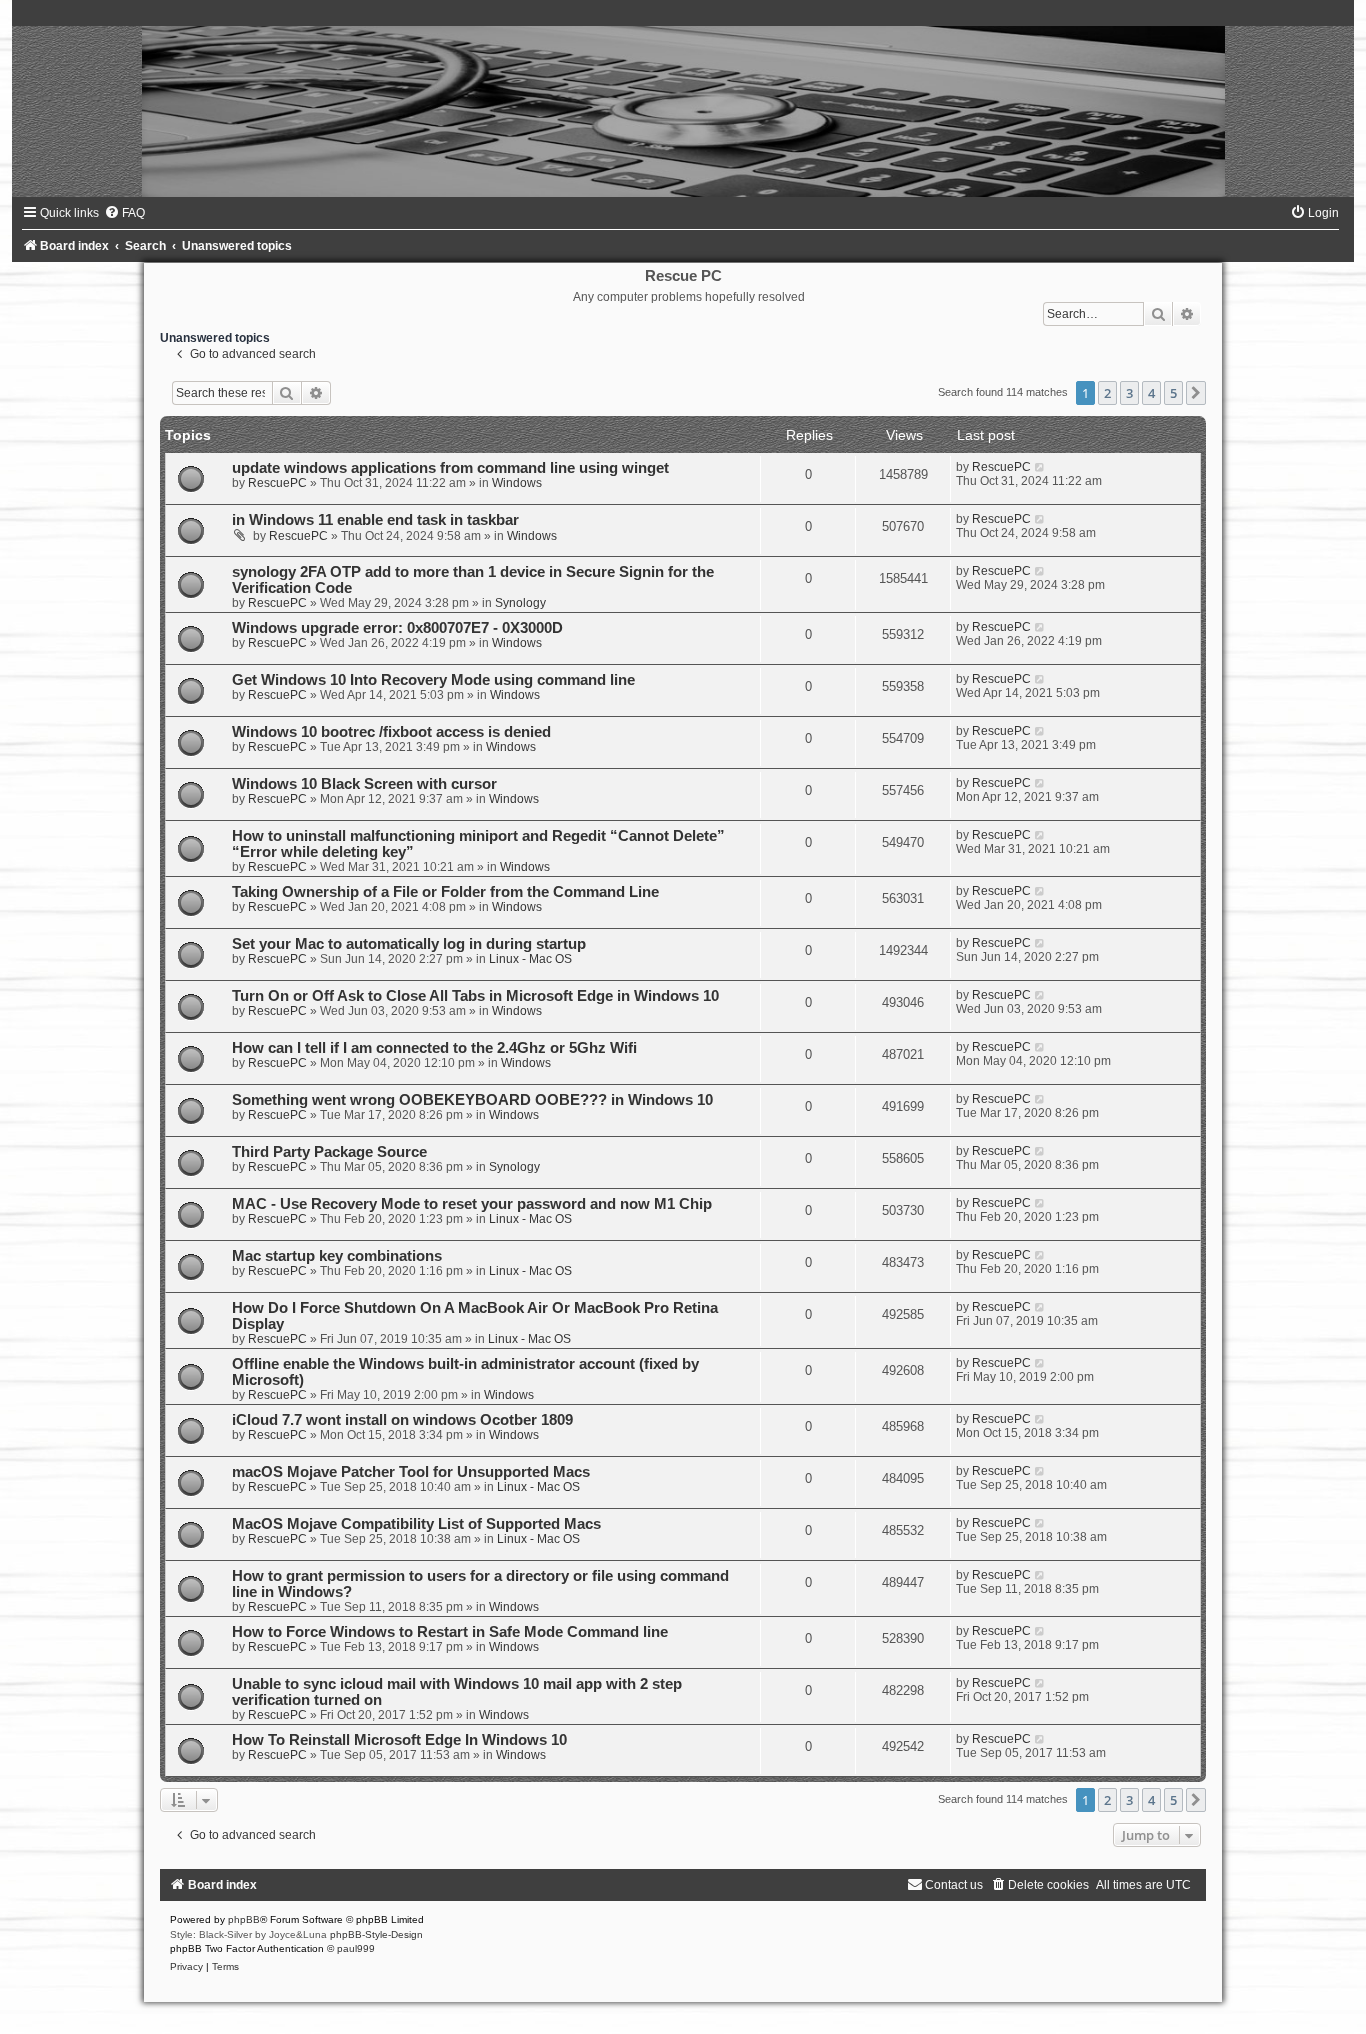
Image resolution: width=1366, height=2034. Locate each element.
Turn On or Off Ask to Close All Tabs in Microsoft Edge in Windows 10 (475, 996)
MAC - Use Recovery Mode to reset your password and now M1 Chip (472, 1204)
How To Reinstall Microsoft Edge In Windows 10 (399, 1740)
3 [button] (1129, 393)
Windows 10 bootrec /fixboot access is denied (391, 732)
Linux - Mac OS (530, 959)
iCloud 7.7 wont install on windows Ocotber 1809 (402, 1420)
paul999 (356, 1948)
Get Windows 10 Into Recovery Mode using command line (433, 680)
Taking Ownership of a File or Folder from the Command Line (445, 892)
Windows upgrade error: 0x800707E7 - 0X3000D (397, 628)
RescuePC (277, 483)
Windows (517, 483)
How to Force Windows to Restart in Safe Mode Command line (450, 1632)
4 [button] (1151, 393)
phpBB (244, 1919)
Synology (520, 603)
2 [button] (1107, 393)
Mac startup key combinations (337, 1256)
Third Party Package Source (329, 1152)
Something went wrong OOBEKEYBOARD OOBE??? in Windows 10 (472, 1100)
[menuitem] (124, 213)
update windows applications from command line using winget (450, 468)
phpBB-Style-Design (376, 1934)
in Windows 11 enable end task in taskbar (375, 520)
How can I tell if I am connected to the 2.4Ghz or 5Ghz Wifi (434, 1048)
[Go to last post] (1040, 467)
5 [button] (1173, 393)
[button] (1196, 393)
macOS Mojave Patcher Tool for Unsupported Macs (411, 1472)
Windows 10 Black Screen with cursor (364, 784)
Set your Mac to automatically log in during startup (409, 944)
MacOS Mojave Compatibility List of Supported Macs (416, 1524)
